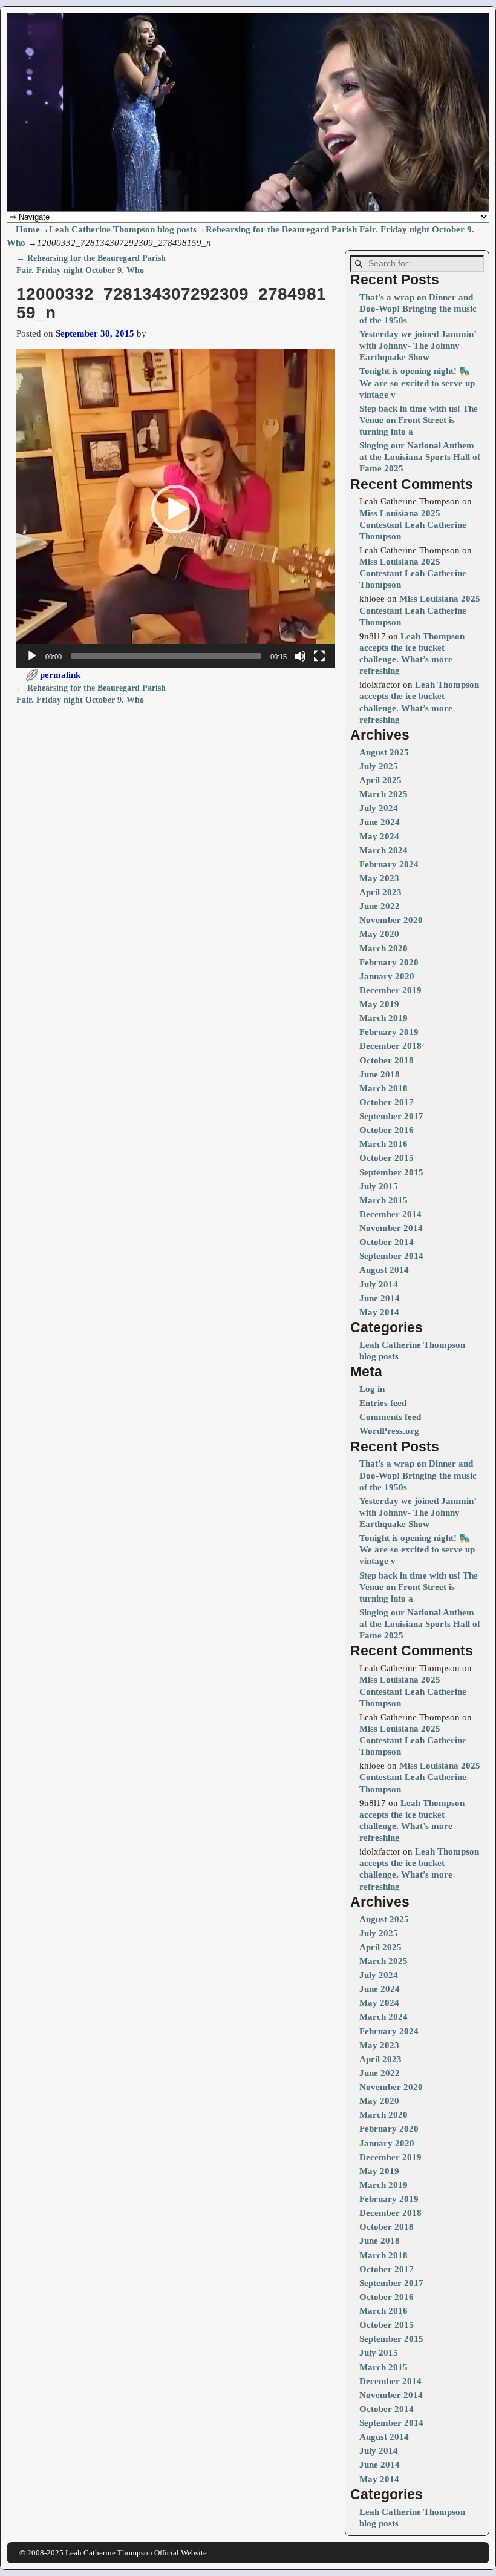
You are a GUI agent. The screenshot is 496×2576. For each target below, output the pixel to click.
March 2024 (383, 850)
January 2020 (387, 976)
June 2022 (380, 906)
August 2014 (384, 1270)
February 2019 (389, 1032)
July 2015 (379, 1186)
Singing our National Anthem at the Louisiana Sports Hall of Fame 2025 (420, 457)
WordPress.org (389, 1431)
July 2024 (379, 808)
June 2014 (380, 1298)
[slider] (166, 656)
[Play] (32, 656)
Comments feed (390, 1417)
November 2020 (391, 920)
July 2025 (379, 766)
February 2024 (389, 864)
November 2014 (391, 1228)
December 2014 (390, 1214)
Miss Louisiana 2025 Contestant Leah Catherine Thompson (413, 525)
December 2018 (390, 1046)
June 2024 (380, 822)
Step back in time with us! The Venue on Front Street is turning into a (419, 420)
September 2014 (391, 1256)
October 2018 (387, 1060)
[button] (175, 509)
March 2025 (383, 794)
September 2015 (391, 1172)
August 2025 (384, 752)
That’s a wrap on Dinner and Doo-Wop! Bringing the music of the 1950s (418, 309)
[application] (176, 509)
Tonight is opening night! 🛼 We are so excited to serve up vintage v (417, 383)
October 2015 (387, 1158)
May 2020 (379, 934)
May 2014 (379, 1312)
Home (28, 229)
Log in (372, 1389)
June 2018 (380, 1074)
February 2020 (389, 962)
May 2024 (379, 836)
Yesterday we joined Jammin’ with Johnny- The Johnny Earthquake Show (418, 346)
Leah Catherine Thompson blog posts (123, 229)
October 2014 (387, 1242)
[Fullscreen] (319, 656)
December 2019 (390, 990)
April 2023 (380, 892)
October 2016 (387, 1130)
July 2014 (379, 1284)
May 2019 (379, 1004)
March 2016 (383, 1144)
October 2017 (387, 1102)
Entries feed (383, 1403)
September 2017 (391, 1116)
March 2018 (383, 1088)
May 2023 (379, 878)
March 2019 (383, 1018)
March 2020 (383, 948)
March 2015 (383, 1200)
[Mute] (300, 656)
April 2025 (380, 780)
